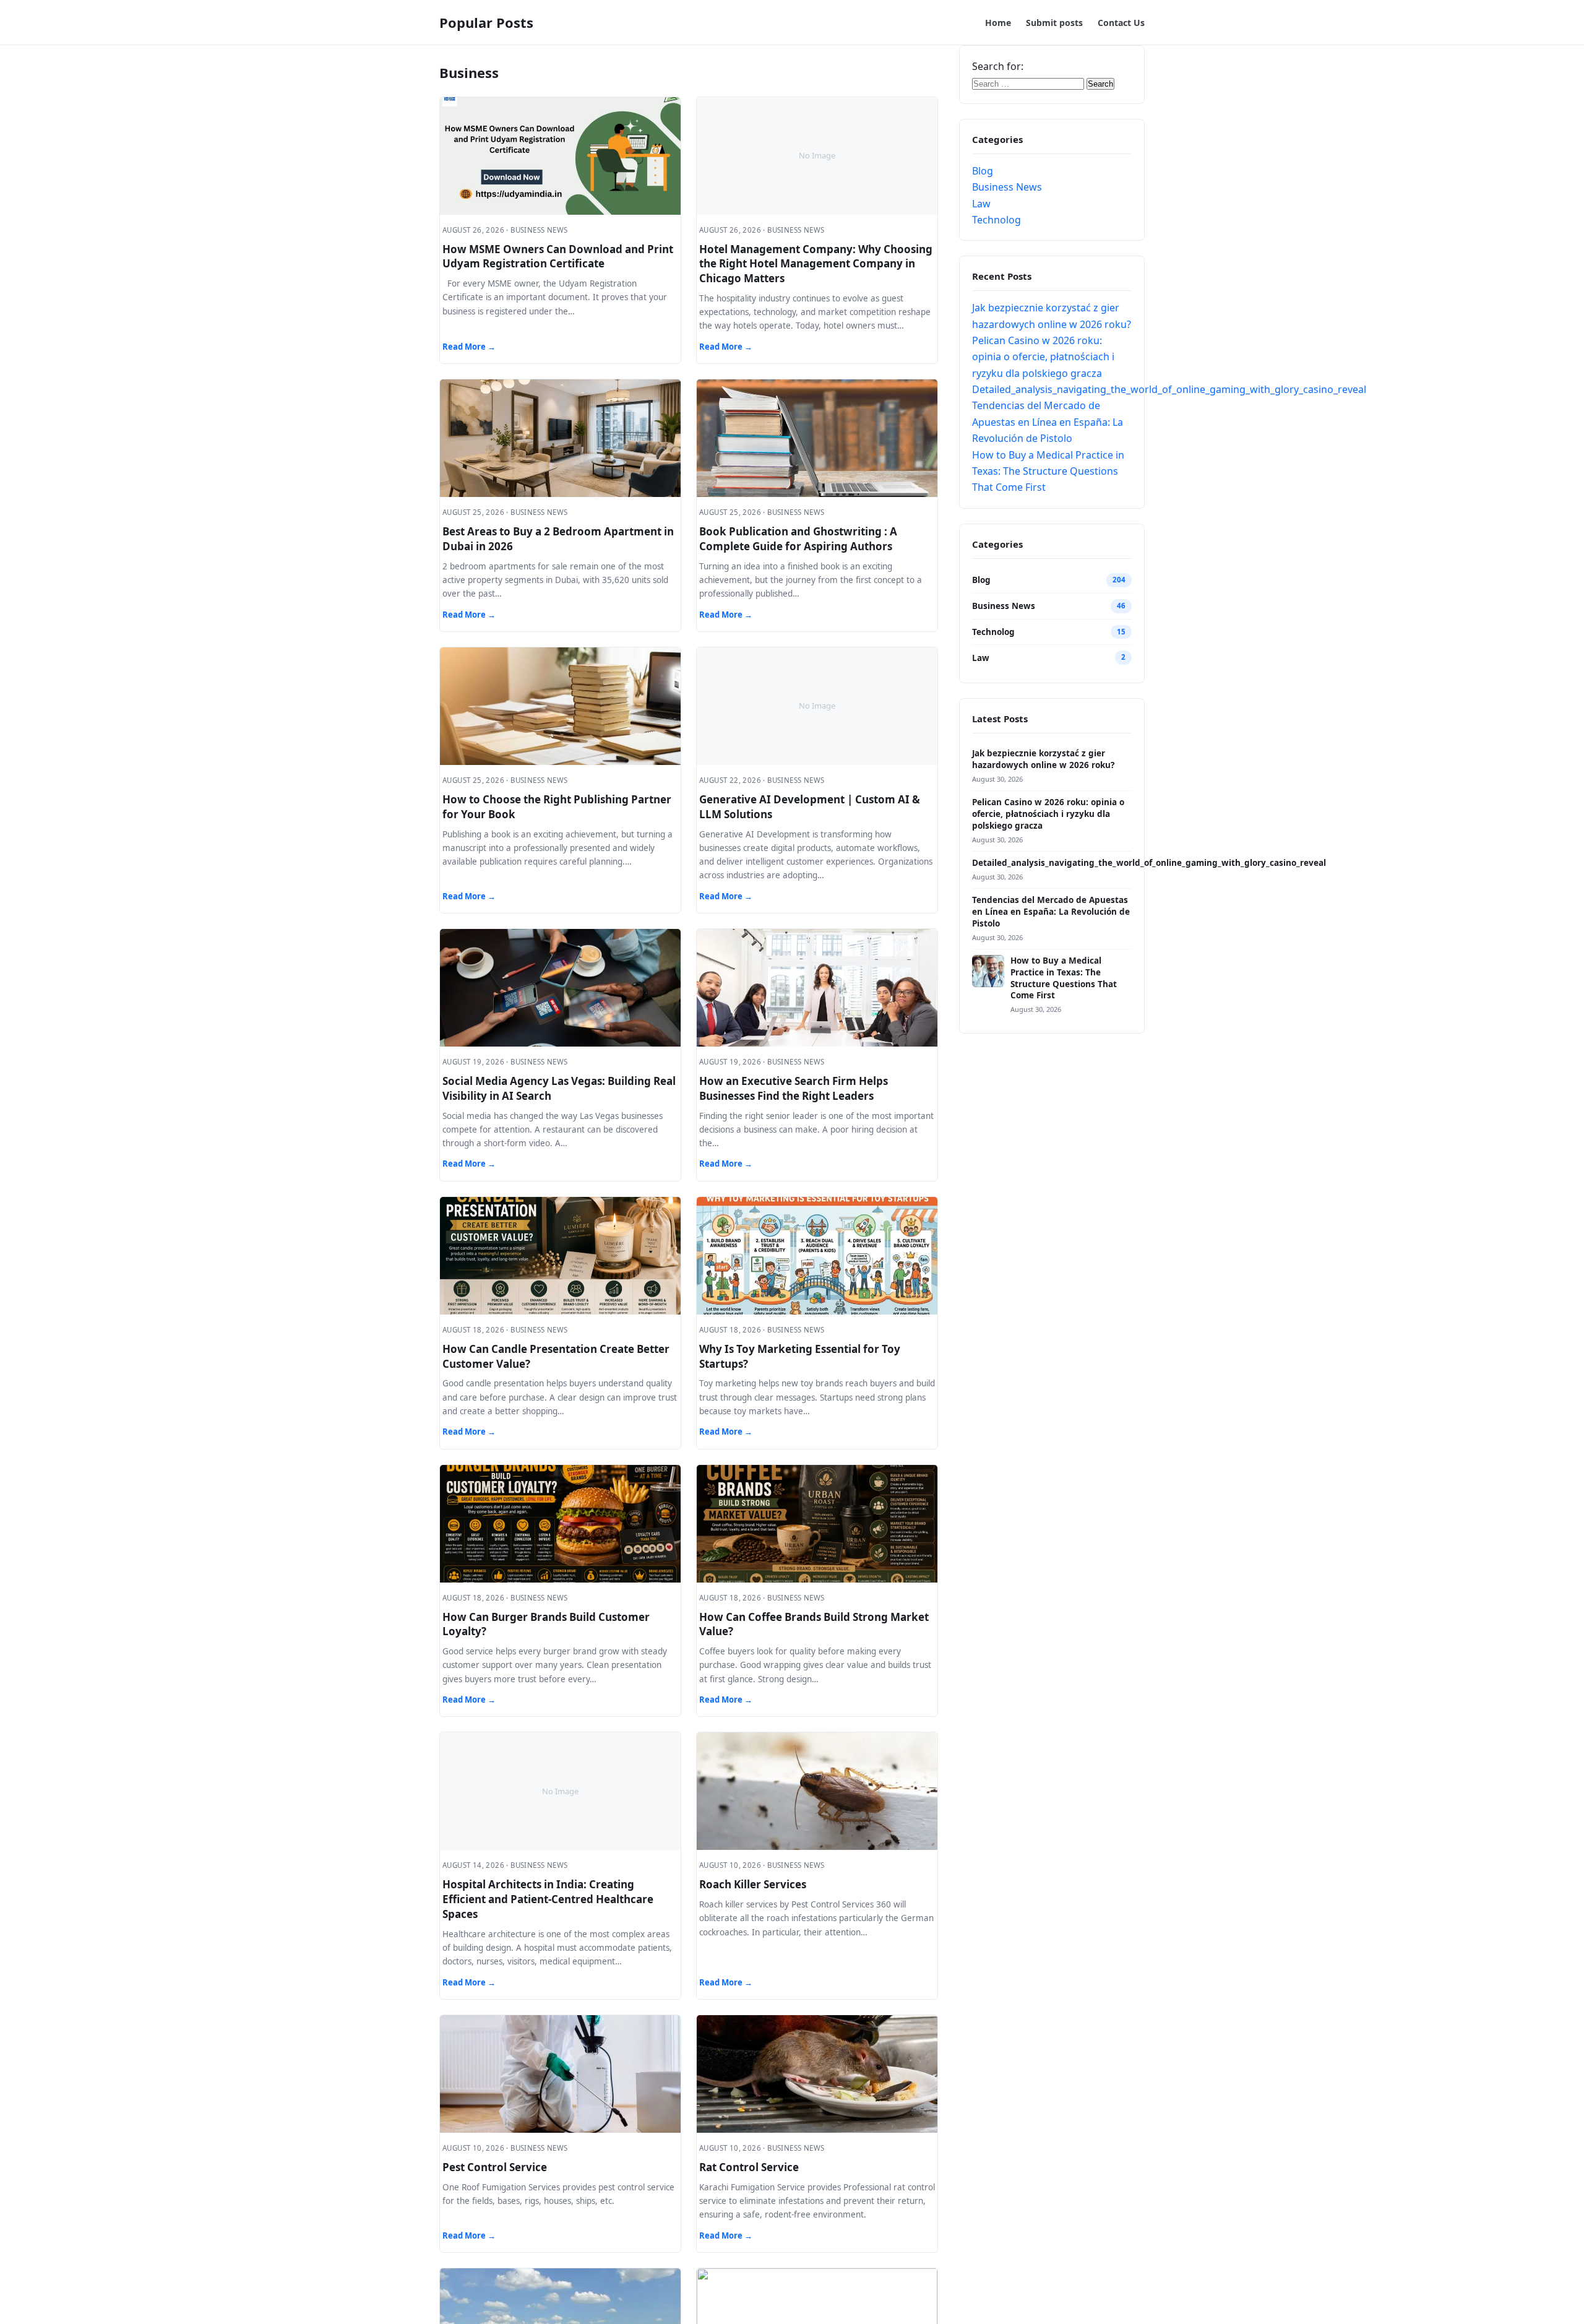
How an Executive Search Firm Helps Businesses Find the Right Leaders (794, 1088)
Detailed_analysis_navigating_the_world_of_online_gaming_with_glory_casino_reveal (1169, 389)
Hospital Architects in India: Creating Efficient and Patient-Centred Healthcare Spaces (548, 1899)
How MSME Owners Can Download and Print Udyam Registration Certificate (558, 257)
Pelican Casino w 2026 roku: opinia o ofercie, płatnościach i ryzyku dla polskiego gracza (1043, 357)
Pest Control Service (495, 2167)
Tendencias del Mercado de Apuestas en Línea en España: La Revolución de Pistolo (1048, 422)
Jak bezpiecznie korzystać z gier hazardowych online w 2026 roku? (1043, 759)
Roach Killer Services (753, 1884)
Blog (983, 171)
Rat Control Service (749, 2167)
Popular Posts (486, 22)
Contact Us (1121, 23)
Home (998, 23)
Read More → (469, 347)
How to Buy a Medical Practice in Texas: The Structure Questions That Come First (1048, 471)
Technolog (996, 220)
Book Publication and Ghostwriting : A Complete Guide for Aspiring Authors (798, 539)
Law (981, 204)
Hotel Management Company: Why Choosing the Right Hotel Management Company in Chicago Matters (816, 264)
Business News (1007, 187)
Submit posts (1054, 23)
